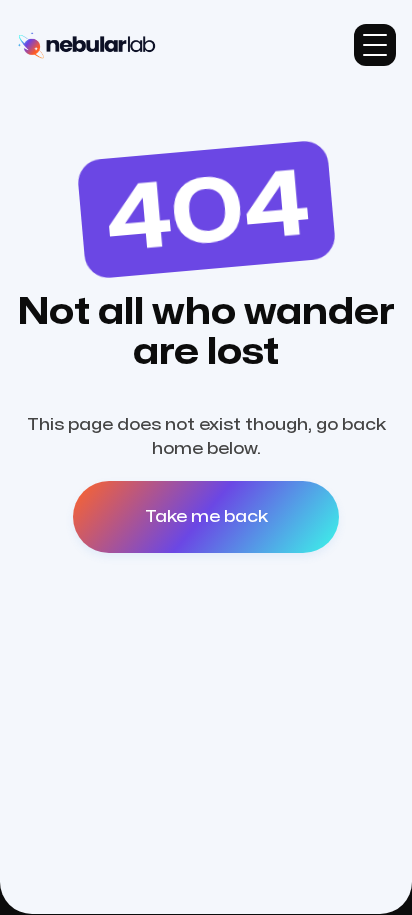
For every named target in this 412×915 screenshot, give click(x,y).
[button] (375, 45)
